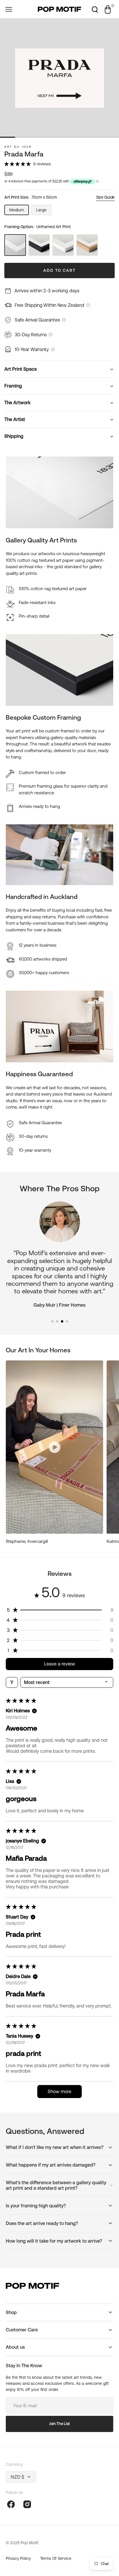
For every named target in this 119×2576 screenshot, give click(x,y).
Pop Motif (29, 2543)
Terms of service (56, 2558)
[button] (9, 9)
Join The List (59, 2424)
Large (44, 211)
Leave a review (60, 1664)
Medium (19, 211)
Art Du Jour (18, 147)
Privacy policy (18, 2558)
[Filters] (12, 1682)
